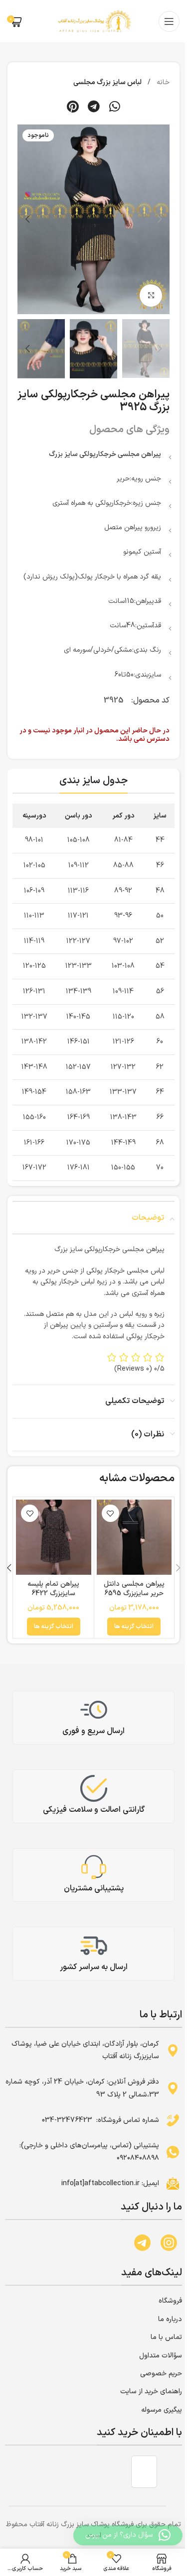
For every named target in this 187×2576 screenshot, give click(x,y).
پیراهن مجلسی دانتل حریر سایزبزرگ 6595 (134, 1589)
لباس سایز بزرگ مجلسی (107, 82)
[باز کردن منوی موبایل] (169, 21)
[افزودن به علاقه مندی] (110, 1513)
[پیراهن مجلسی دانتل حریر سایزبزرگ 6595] (134, 1537)
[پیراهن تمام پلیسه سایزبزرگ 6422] (54, 1537)
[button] (114, 107)
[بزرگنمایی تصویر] (151, 295)
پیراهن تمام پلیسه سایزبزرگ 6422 (53, 1589)
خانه (162, 82)
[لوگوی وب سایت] (94, 21)
